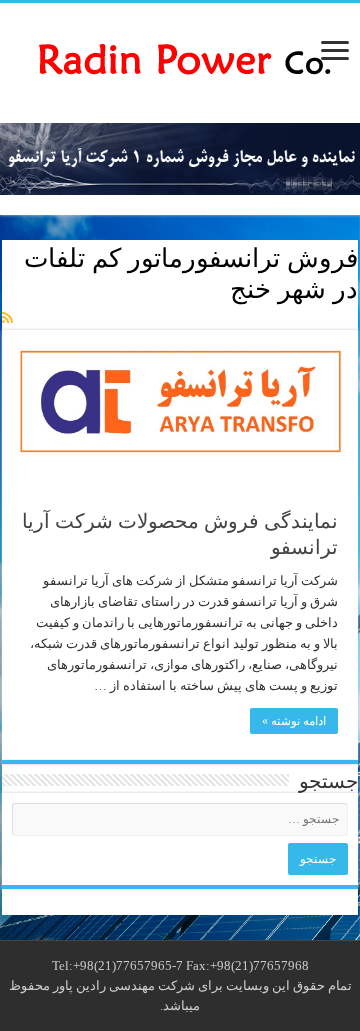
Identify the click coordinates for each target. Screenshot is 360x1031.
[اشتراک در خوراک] (7, 319)
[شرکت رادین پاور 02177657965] (180, 58)
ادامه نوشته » (294, 721)
